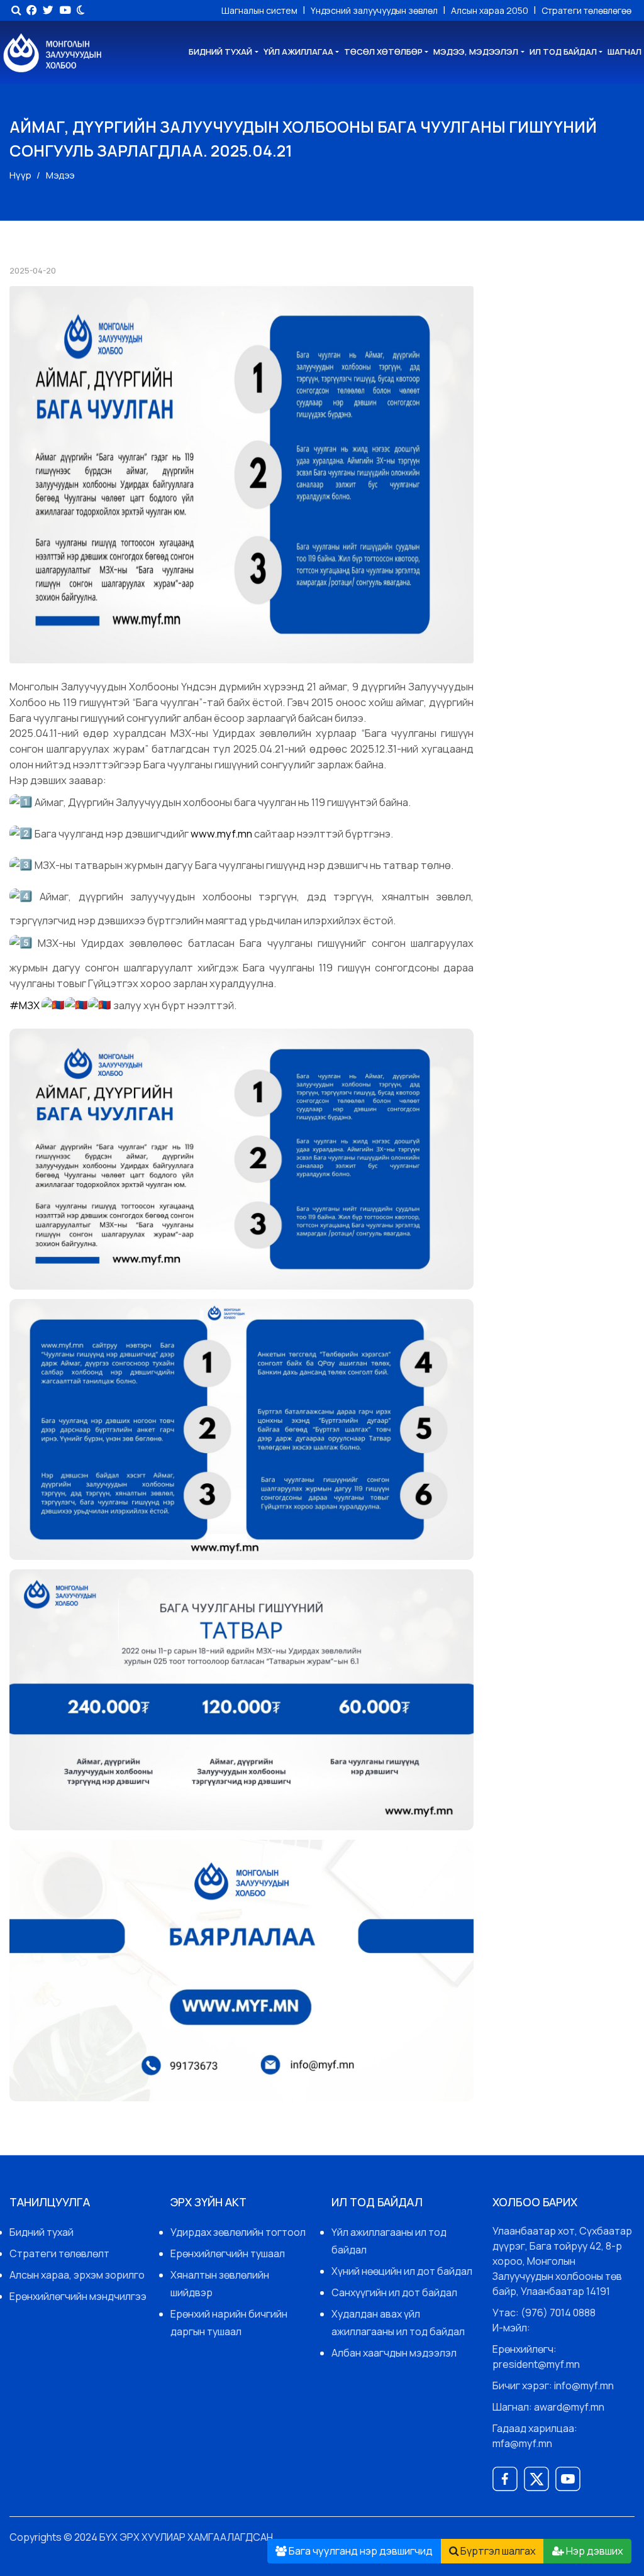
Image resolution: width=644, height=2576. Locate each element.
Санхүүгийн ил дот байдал (394, 2292)
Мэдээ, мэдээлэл (476, 52)
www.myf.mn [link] (221, 833)
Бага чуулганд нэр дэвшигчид (360, 2551)
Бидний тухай (220, 52)
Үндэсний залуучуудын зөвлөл (375, 10)
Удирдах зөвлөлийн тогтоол (238, 2232)
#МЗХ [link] (25, 1006)
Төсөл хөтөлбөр (383, 52)
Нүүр (20, 175)
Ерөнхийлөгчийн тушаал (228, 2253)
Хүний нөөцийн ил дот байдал (402, 2271)
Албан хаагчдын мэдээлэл (394, 2353)
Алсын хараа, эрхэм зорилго (77, 2275)
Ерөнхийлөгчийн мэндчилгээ (78, 2296)
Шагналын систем (260, 10)
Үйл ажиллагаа (298, 52)
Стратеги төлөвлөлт (59, 2253)
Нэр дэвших (594, 2551)
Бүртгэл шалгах (497, 2551)
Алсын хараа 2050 (491, 10)
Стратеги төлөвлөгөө (586, 10)
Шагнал (625, 52)
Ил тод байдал (563, 52)
